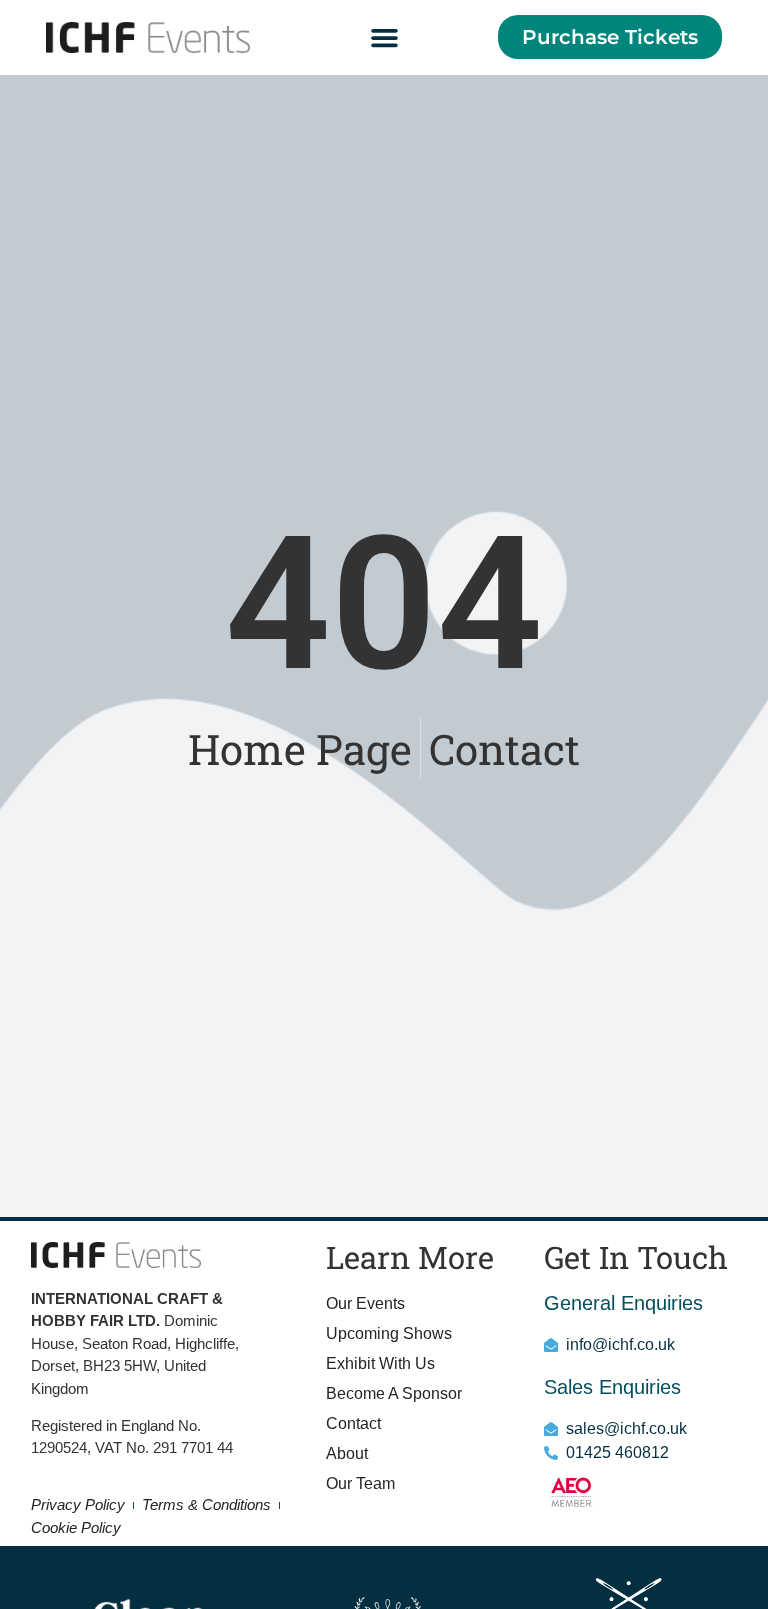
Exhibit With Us (380, 1363)
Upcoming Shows (389, 1333)
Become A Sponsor (394, 1393)
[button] (384, 38)
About (347, 1453)
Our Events (365, 1303)
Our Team (360, 1483)
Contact (353, 1423)
